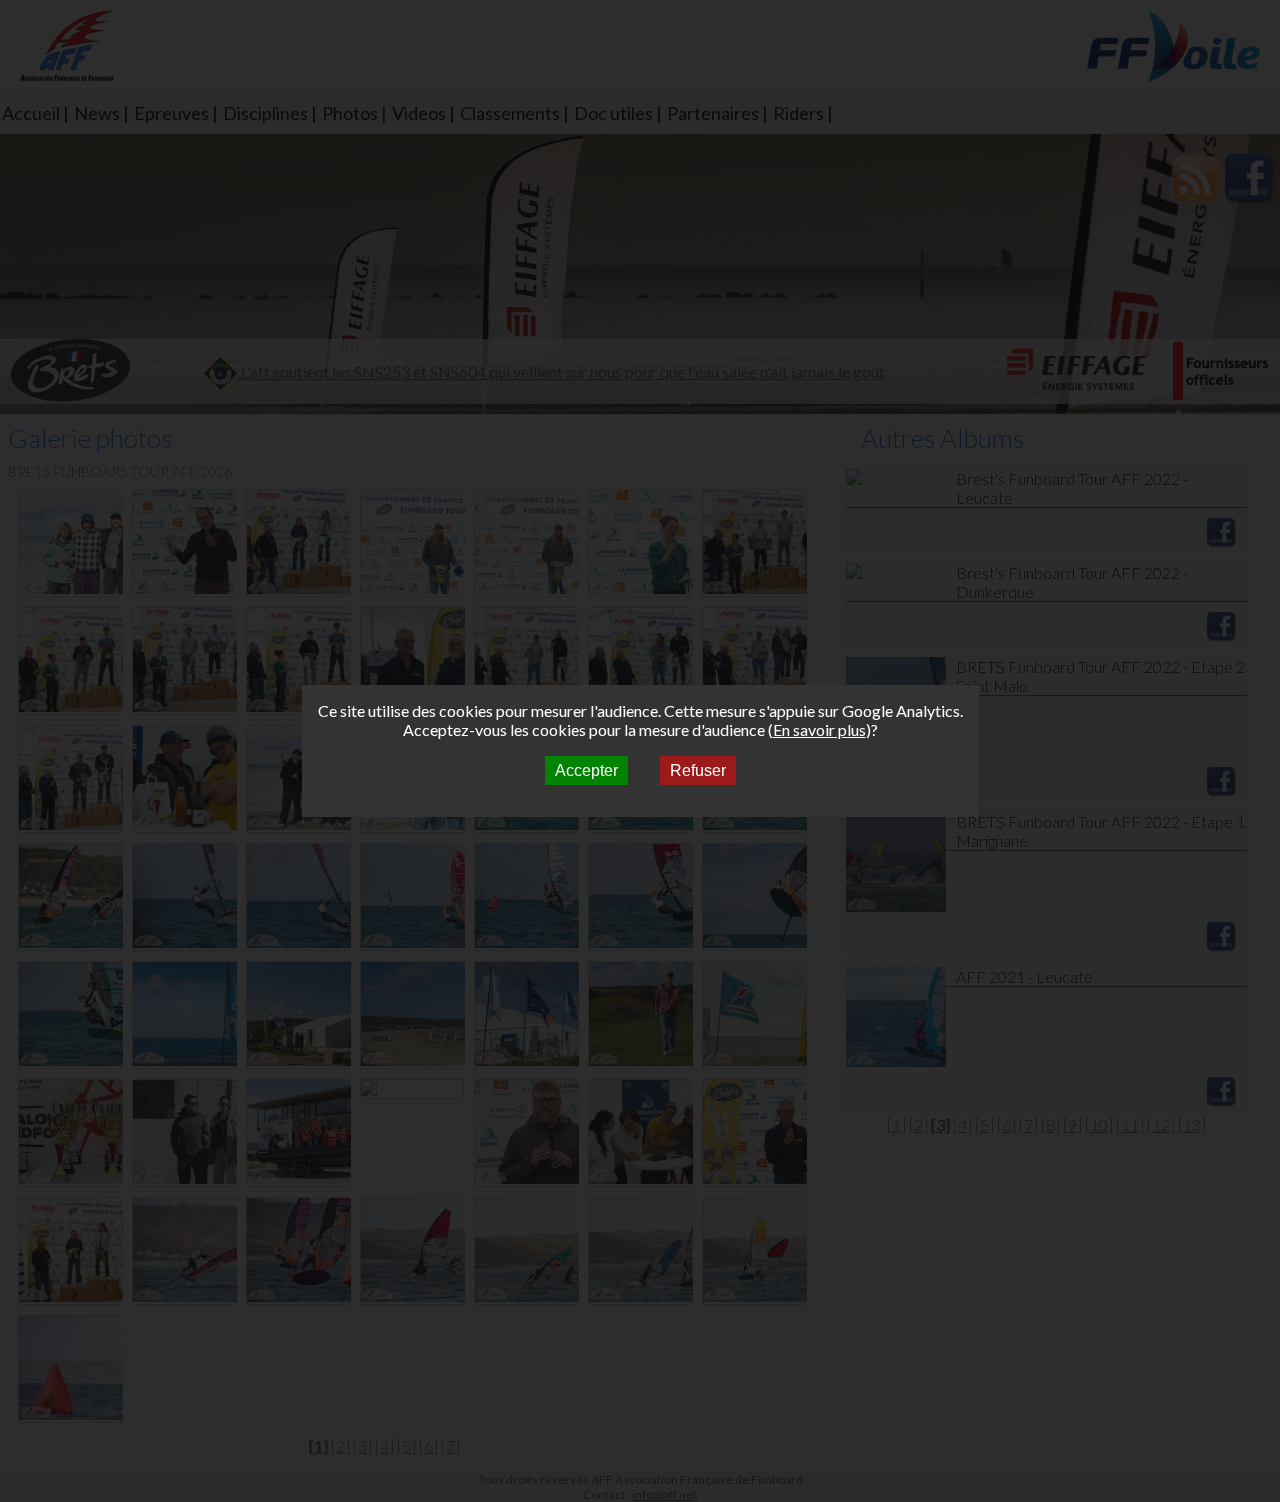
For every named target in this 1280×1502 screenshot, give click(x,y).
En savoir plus (819, 729)
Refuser (698, 770)
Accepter (586, 770)
